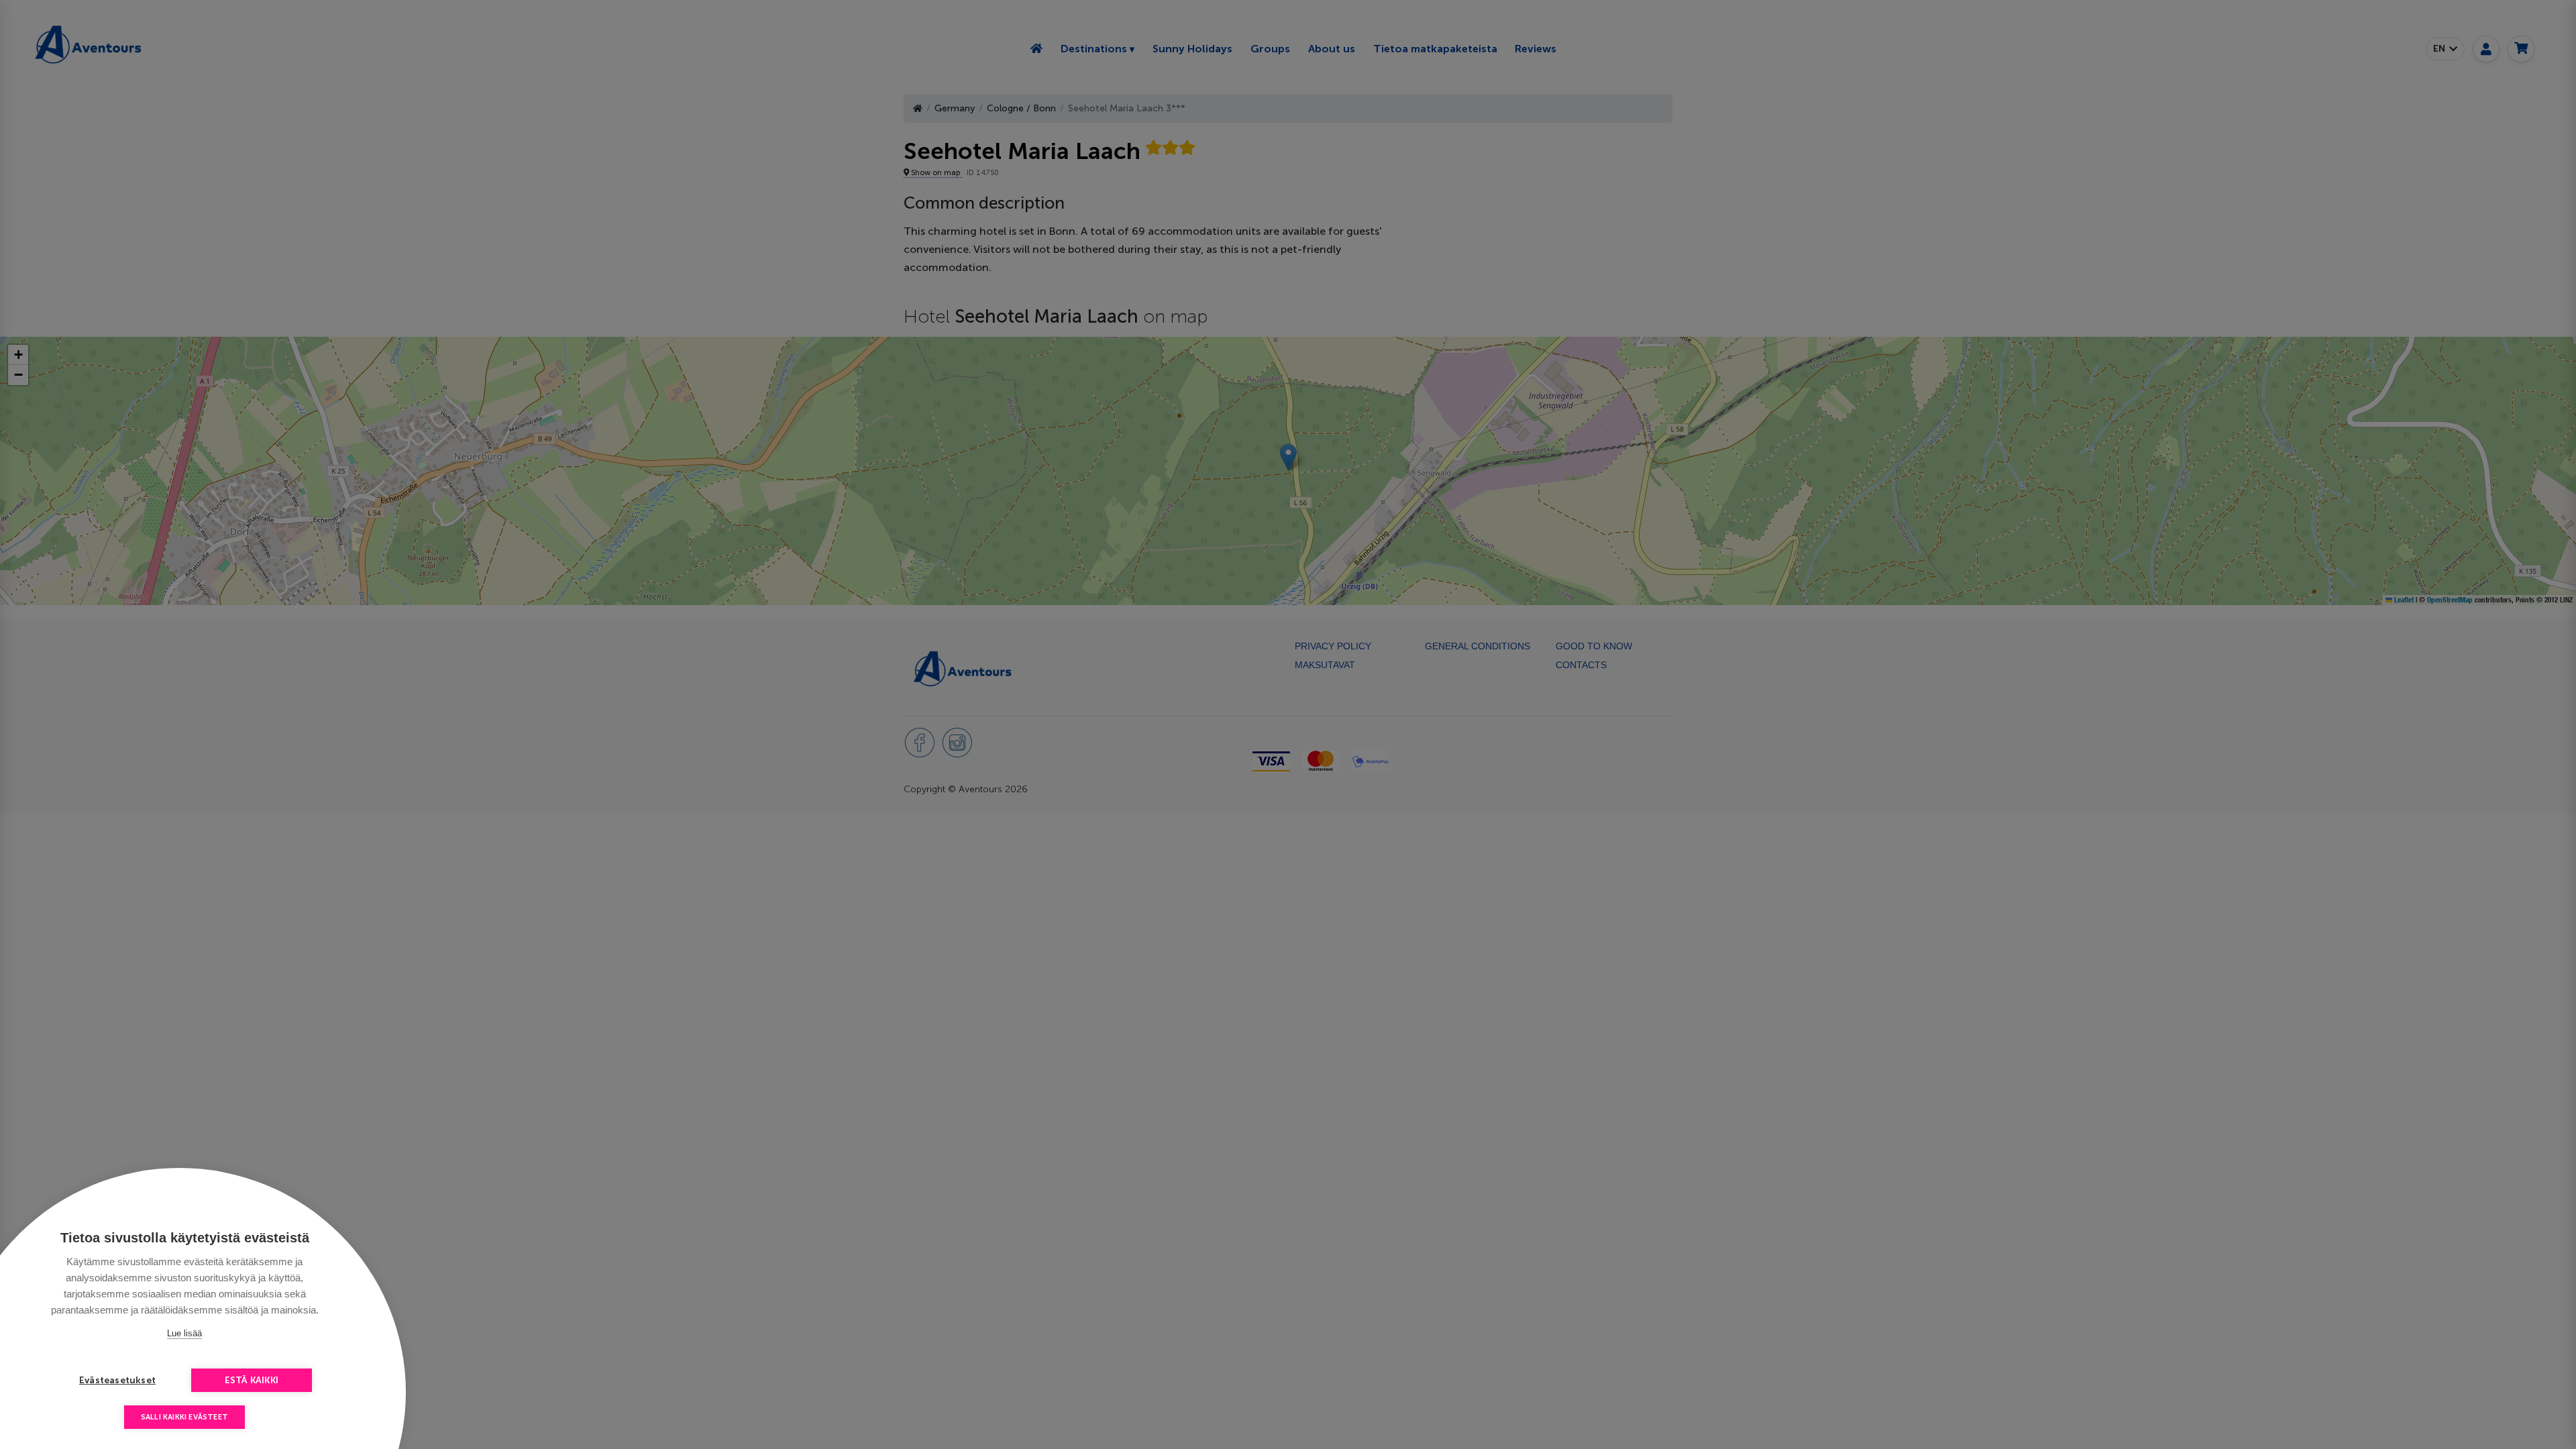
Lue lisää (184, 1333)
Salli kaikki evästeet (184, 1417)
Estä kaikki (252, 1380)
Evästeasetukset (117, 1380)
